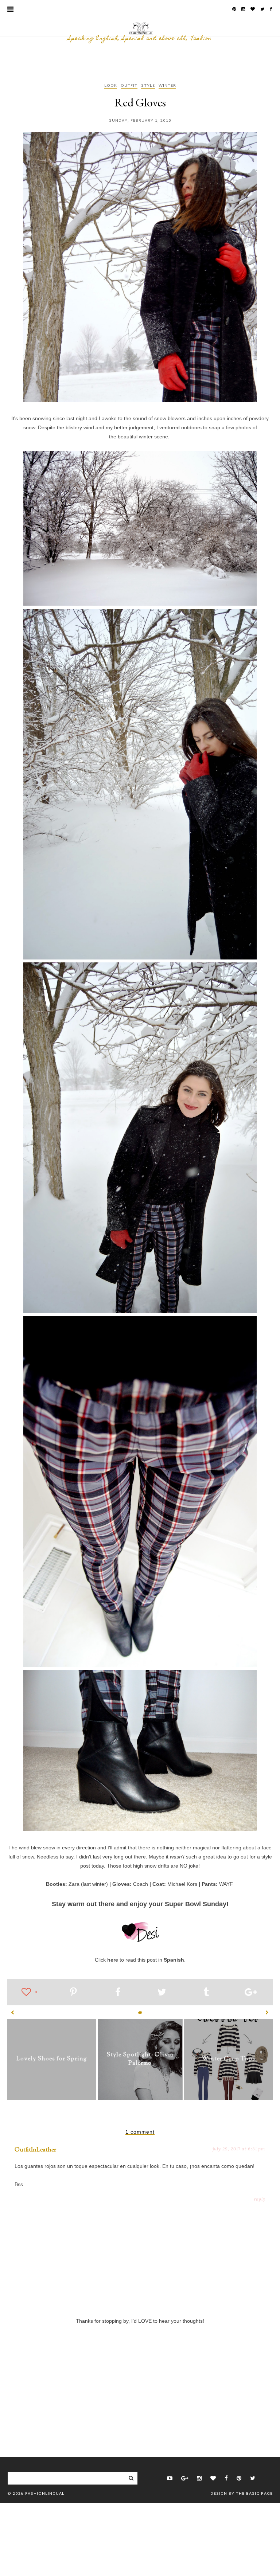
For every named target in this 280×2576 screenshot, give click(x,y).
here (113, 1960)
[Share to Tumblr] (206, 1993)
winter (167, 86)
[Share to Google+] (251, 1993)
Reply (260, 2199)
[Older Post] (267, 2013)
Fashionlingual (45, 2494)
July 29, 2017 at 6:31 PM (239, 2149)
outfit (129, 86)
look (111, 86)
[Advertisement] (140, 2378)
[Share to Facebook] (118, 1993)
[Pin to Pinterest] (73, 1993)
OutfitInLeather (35, 2150)
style (148, 86)
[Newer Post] (13, 2013)
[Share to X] (162, 1993)
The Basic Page (254, 2494)
